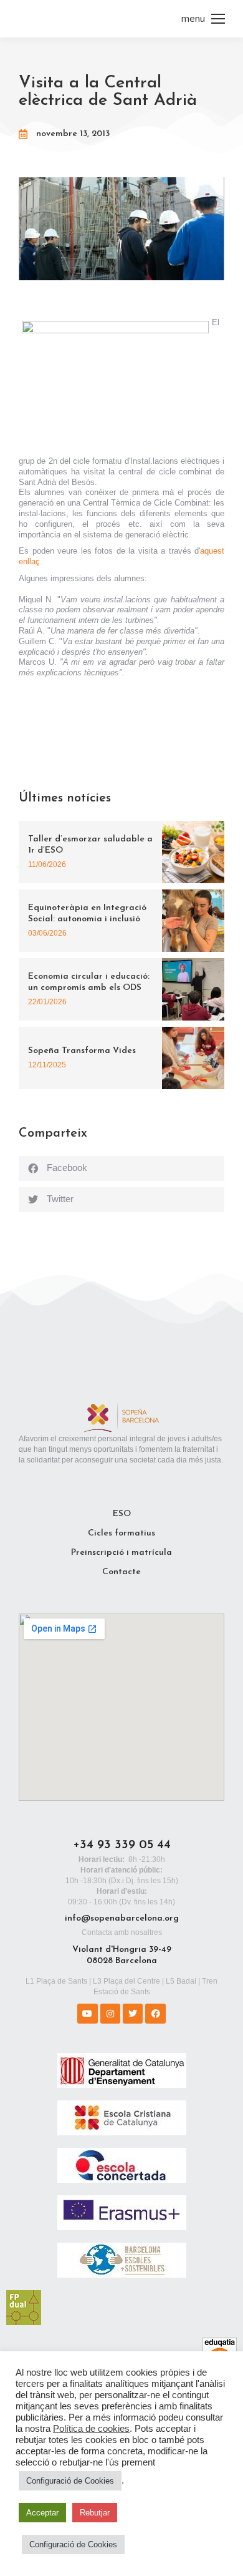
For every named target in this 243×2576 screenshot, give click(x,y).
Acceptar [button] (42, 2513)
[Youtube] (87, 2014)
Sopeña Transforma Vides (82, 1051)
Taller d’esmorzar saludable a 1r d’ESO (90, 845)
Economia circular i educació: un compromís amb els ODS (89, 982)
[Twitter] (133, 2014)
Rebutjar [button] (95, 2513)
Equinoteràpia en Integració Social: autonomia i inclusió (87, 913)
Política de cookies (91, 2429)
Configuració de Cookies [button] (70, 2481)
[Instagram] (110, 2014)
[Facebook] (155, 2014)
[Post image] (193, 852)
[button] (121, 1168)
